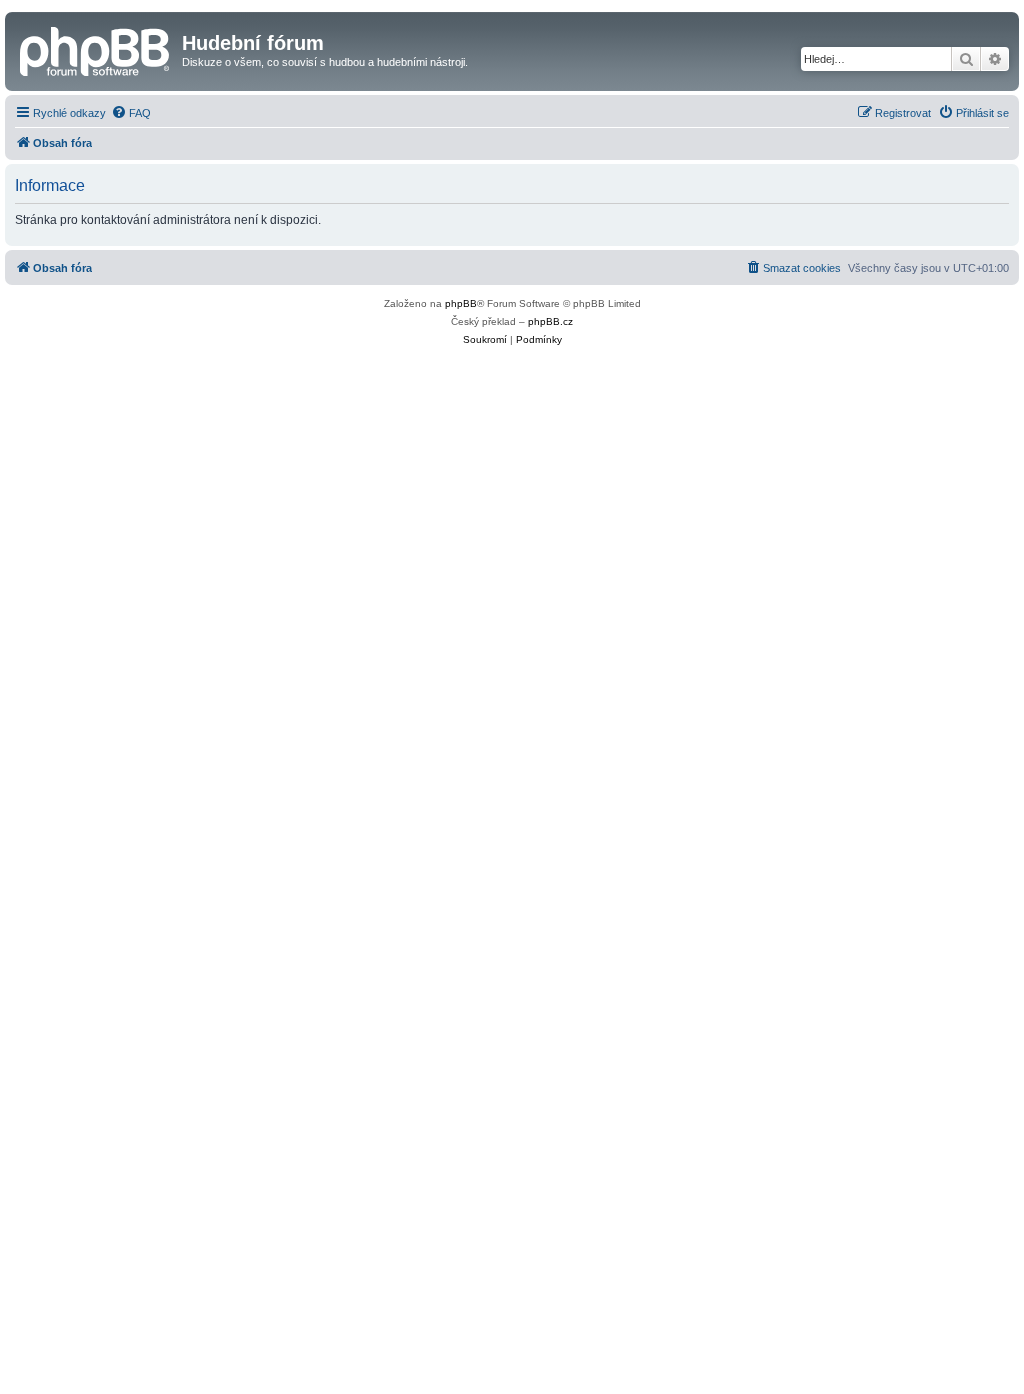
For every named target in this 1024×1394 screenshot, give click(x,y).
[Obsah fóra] (96, 49)
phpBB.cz (550, 321)
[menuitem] (131, 113)
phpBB (461, 303)
